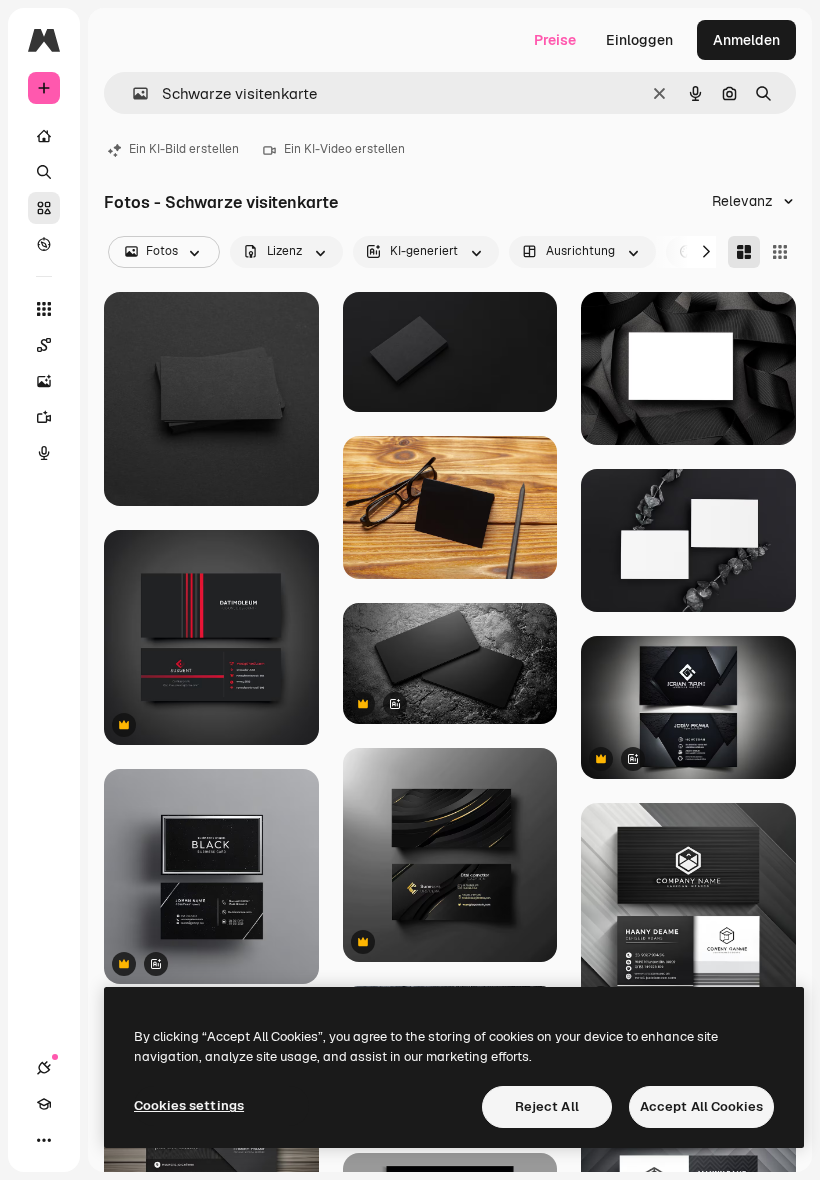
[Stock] (44, 208)
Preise (555, 40)
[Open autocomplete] (132, 93)
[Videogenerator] (44, 417)
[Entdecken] (44, 244)
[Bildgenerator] (44, 381)
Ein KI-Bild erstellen (184, 149)
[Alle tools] (44, 309)
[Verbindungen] (44, 1068)
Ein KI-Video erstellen (344, 149)
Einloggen (639, 40)
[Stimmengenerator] (44, 453)
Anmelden (746, 40)
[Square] (780, 252)
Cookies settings (189, 1105)
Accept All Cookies (701, 1106)
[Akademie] (44, 1104)
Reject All (547, 1106)
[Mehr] (44, 1140)
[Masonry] (744, 252)
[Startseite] (44, 136)
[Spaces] (44, 345)
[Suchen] (44, 172)
